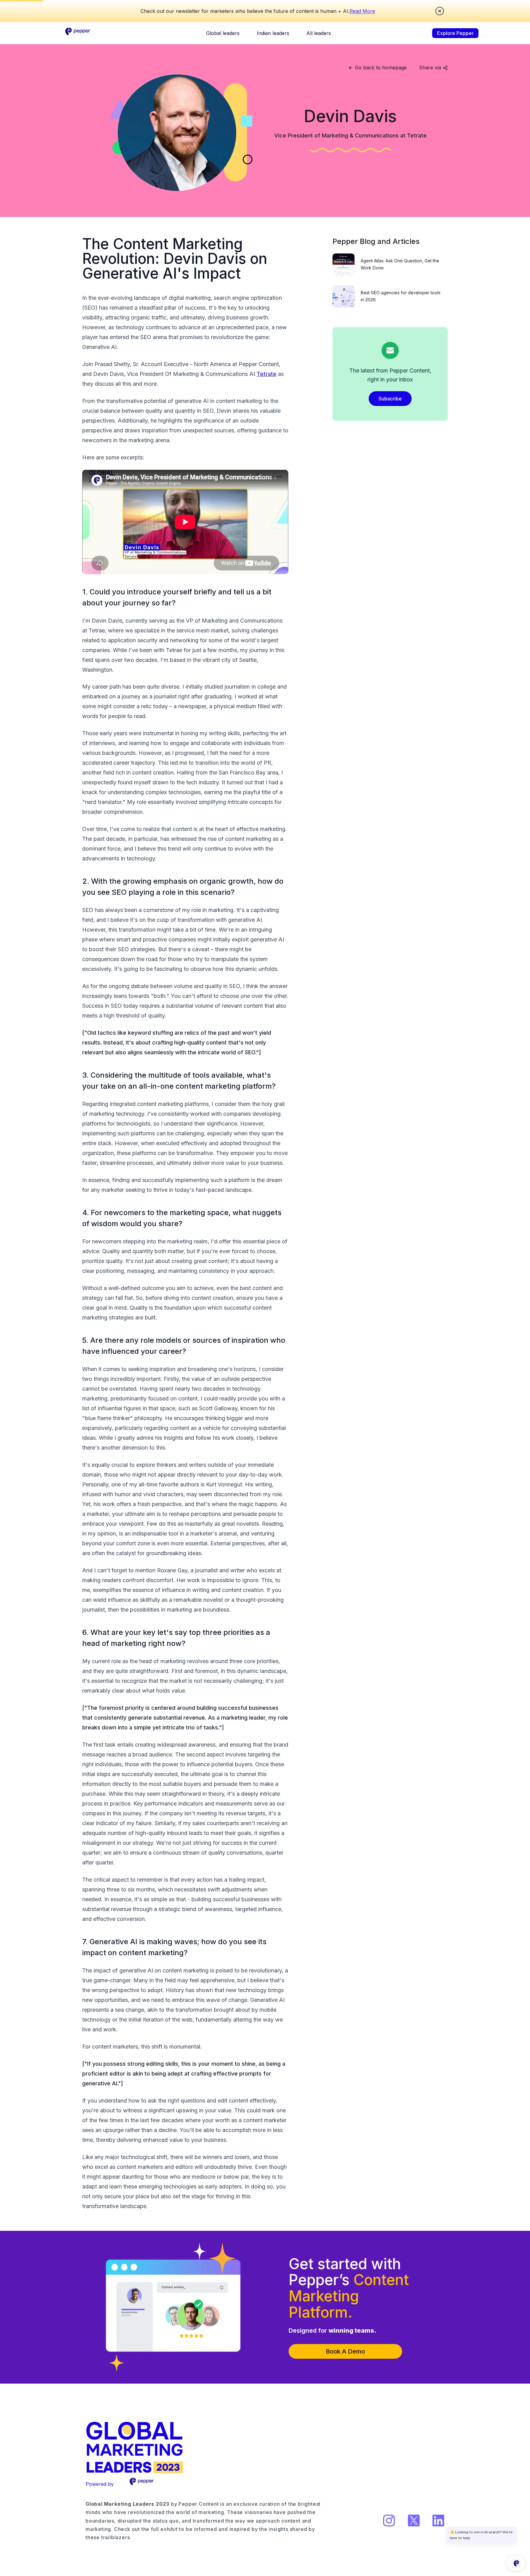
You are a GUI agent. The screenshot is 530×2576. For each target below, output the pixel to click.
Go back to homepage (381, 68)
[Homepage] (78, 33)
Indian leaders (273, 33)
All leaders (319, 33)
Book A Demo (345, 2351)
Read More (362, 11)
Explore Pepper (455, 33)
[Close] (440, 11)
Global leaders (223, 33)
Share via (430, 68)
